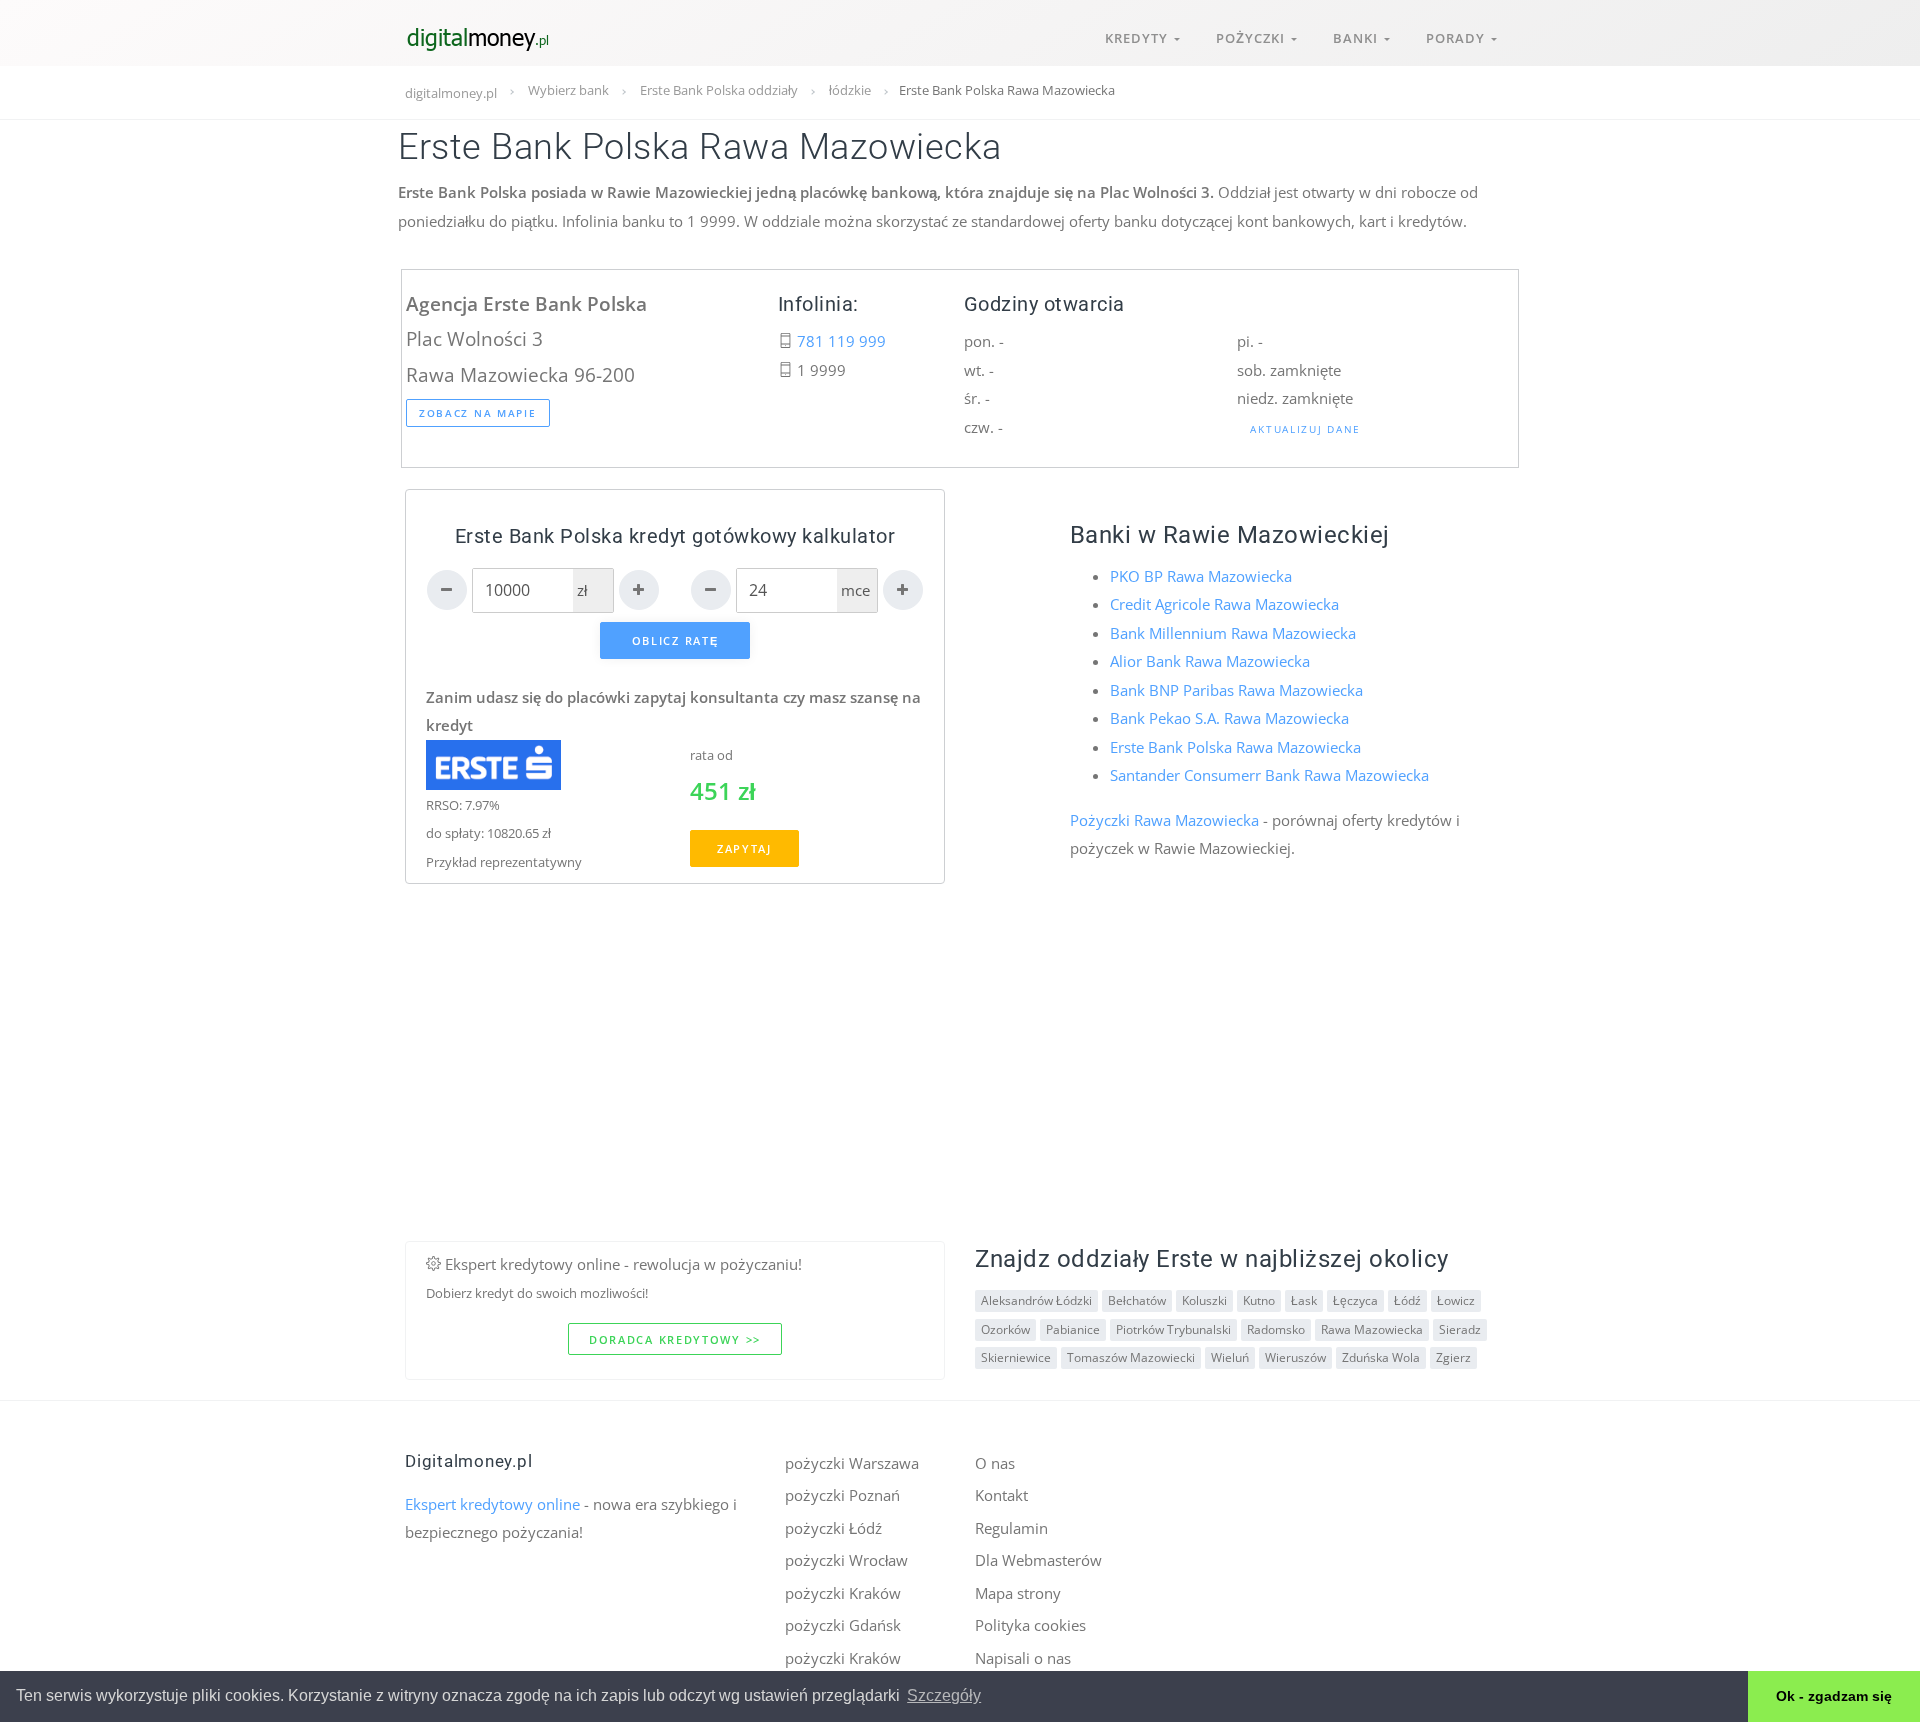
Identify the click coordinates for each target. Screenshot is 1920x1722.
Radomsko (1276, 1329)
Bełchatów (1137, 1300)
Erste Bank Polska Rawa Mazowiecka (1235, 747)
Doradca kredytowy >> (675, 1339)
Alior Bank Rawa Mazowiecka (1210, 661)
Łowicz (1456, 1300)
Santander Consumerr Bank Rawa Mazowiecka (1269, 775)
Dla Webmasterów (1038, 1560)
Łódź (1407, 1300)
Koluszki (1204, 1300)
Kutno (1259, 1300)
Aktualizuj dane (1305, 429)
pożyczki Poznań (842, 1495)
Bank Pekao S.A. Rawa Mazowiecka (1229, 718)
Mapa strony (1018, 1593)
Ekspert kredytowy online (492, 1504)
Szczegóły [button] (944, 1695)
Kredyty (1139, 38)
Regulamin (1011, 1528)
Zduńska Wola (1381, 1357)
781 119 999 (841, 341)
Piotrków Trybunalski (1173, 1329)
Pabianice (1073, 1329)
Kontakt (1001, 1495)
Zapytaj (744, 848)
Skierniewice (1016, 1357)
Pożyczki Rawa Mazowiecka (1164, 820)
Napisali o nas (1023, 1658)
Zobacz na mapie (478, 413)
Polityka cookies (1030, 1625)
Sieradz (1460, 1329)
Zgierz (1453, 1357)
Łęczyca (1355, 1300)
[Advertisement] (960, 1101)
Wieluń (1230, 1357)
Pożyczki (1253, 38)
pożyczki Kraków (843, 1593)
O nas (995, 1463)
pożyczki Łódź (833, 1528)
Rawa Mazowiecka (1372, 1329)
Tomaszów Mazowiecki (1131, 1357)
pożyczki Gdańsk (843, 1625)
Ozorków (1005, 1329)
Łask (1304, 1300)
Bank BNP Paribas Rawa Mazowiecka (1236, 690)
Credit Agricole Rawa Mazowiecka (1224, 604)
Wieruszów (1295, 1357)
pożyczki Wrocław (846, 1560)
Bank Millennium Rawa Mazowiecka (1233, 633)
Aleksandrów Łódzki (1036, 1300)
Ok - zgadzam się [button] (1834, 1696)
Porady (1458, 38)
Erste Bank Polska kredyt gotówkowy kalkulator (675, 536)
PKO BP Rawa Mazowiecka (1201, 576)
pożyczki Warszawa (852, 1463)
